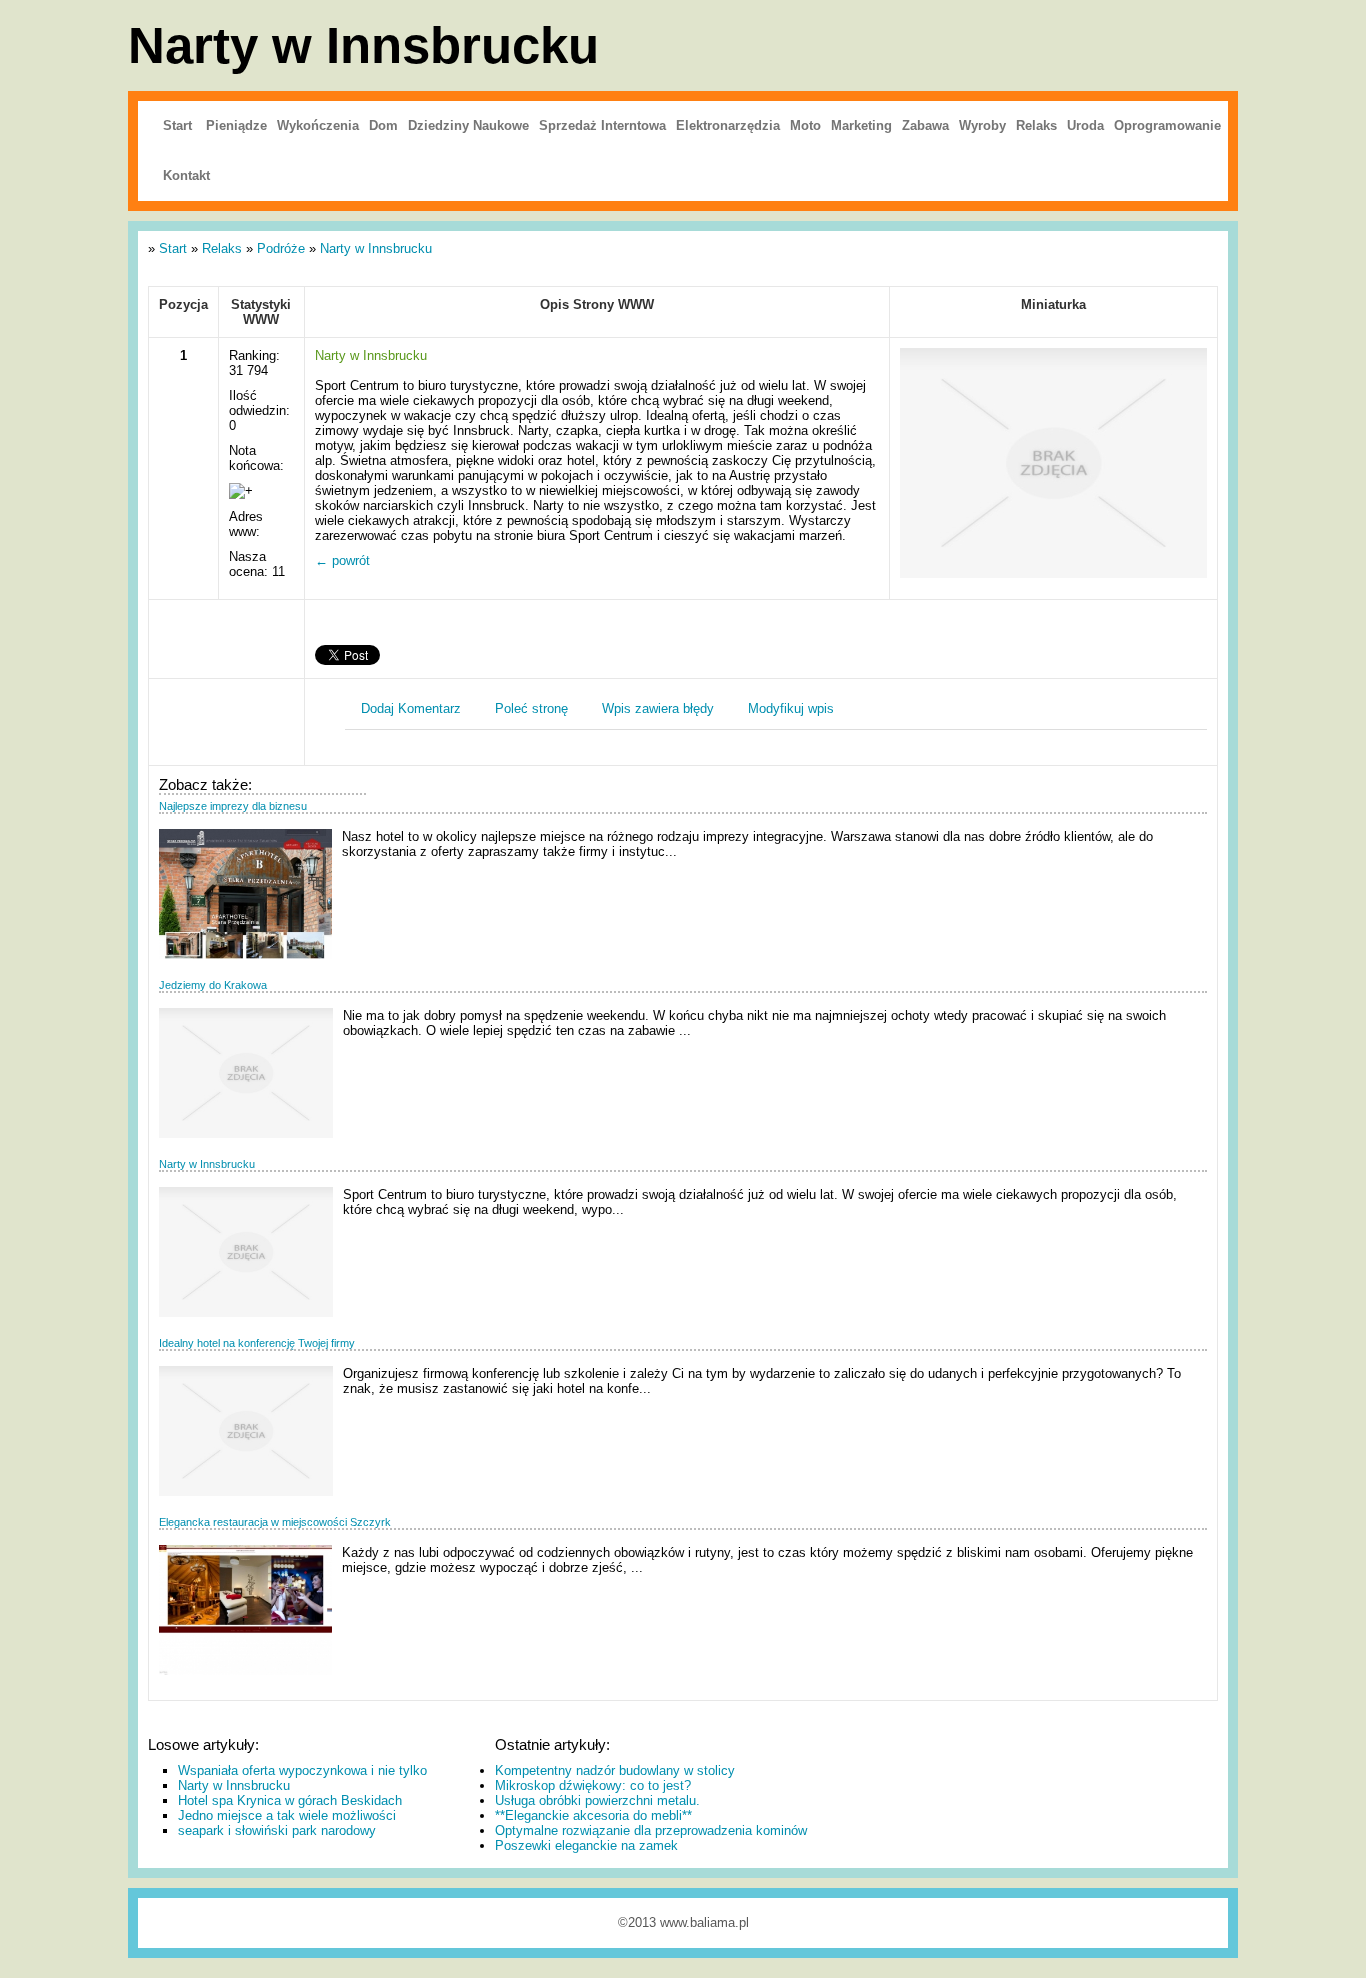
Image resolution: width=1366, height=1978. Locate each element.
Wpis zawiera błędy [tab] (658, 708)
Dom (383, 125)
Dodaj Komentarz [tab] (411, 708)
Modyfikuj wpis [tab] (791, 708)
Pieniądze (236, 125)
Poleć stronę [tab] (531, 708)
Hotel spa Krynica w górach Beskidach (290, 1800)
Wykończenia (318, 125)
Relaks (1036, 125)
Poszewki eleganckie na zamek (586, 1845)
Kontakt (186, 175)
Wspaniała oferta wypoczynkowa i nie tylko (302, 1770)
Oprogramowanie (1167, 125)
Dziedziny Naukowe (468, 125)
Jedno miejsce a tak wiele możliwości (287, 1815)
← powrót (342, 560)
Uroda (1085, 125)
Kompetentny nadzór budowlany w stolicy (615, 1770)
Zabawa (925, 125)
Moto (805, 125)
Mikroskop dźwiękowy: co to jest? (593, 1785)
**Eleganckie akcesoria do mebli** (593, 1815)
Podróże (281, 248)
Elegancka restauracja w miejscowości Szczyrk (275, 1522)
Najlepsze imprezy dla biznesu (233, 806)
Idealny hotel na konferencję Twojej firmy (257, 1343)
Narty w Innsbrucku (376, 248)
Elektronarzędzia (728, 125)
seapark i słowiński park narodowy (277, 1830)
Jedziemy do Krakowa (213, 985)
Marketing (861, 125)
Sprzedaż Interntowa (602, 125)
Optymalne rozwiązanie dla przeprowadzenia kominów (651, 1830)
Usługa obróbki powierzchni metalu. (597, 1800)
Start (177, 125)
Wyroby (982, 125)
